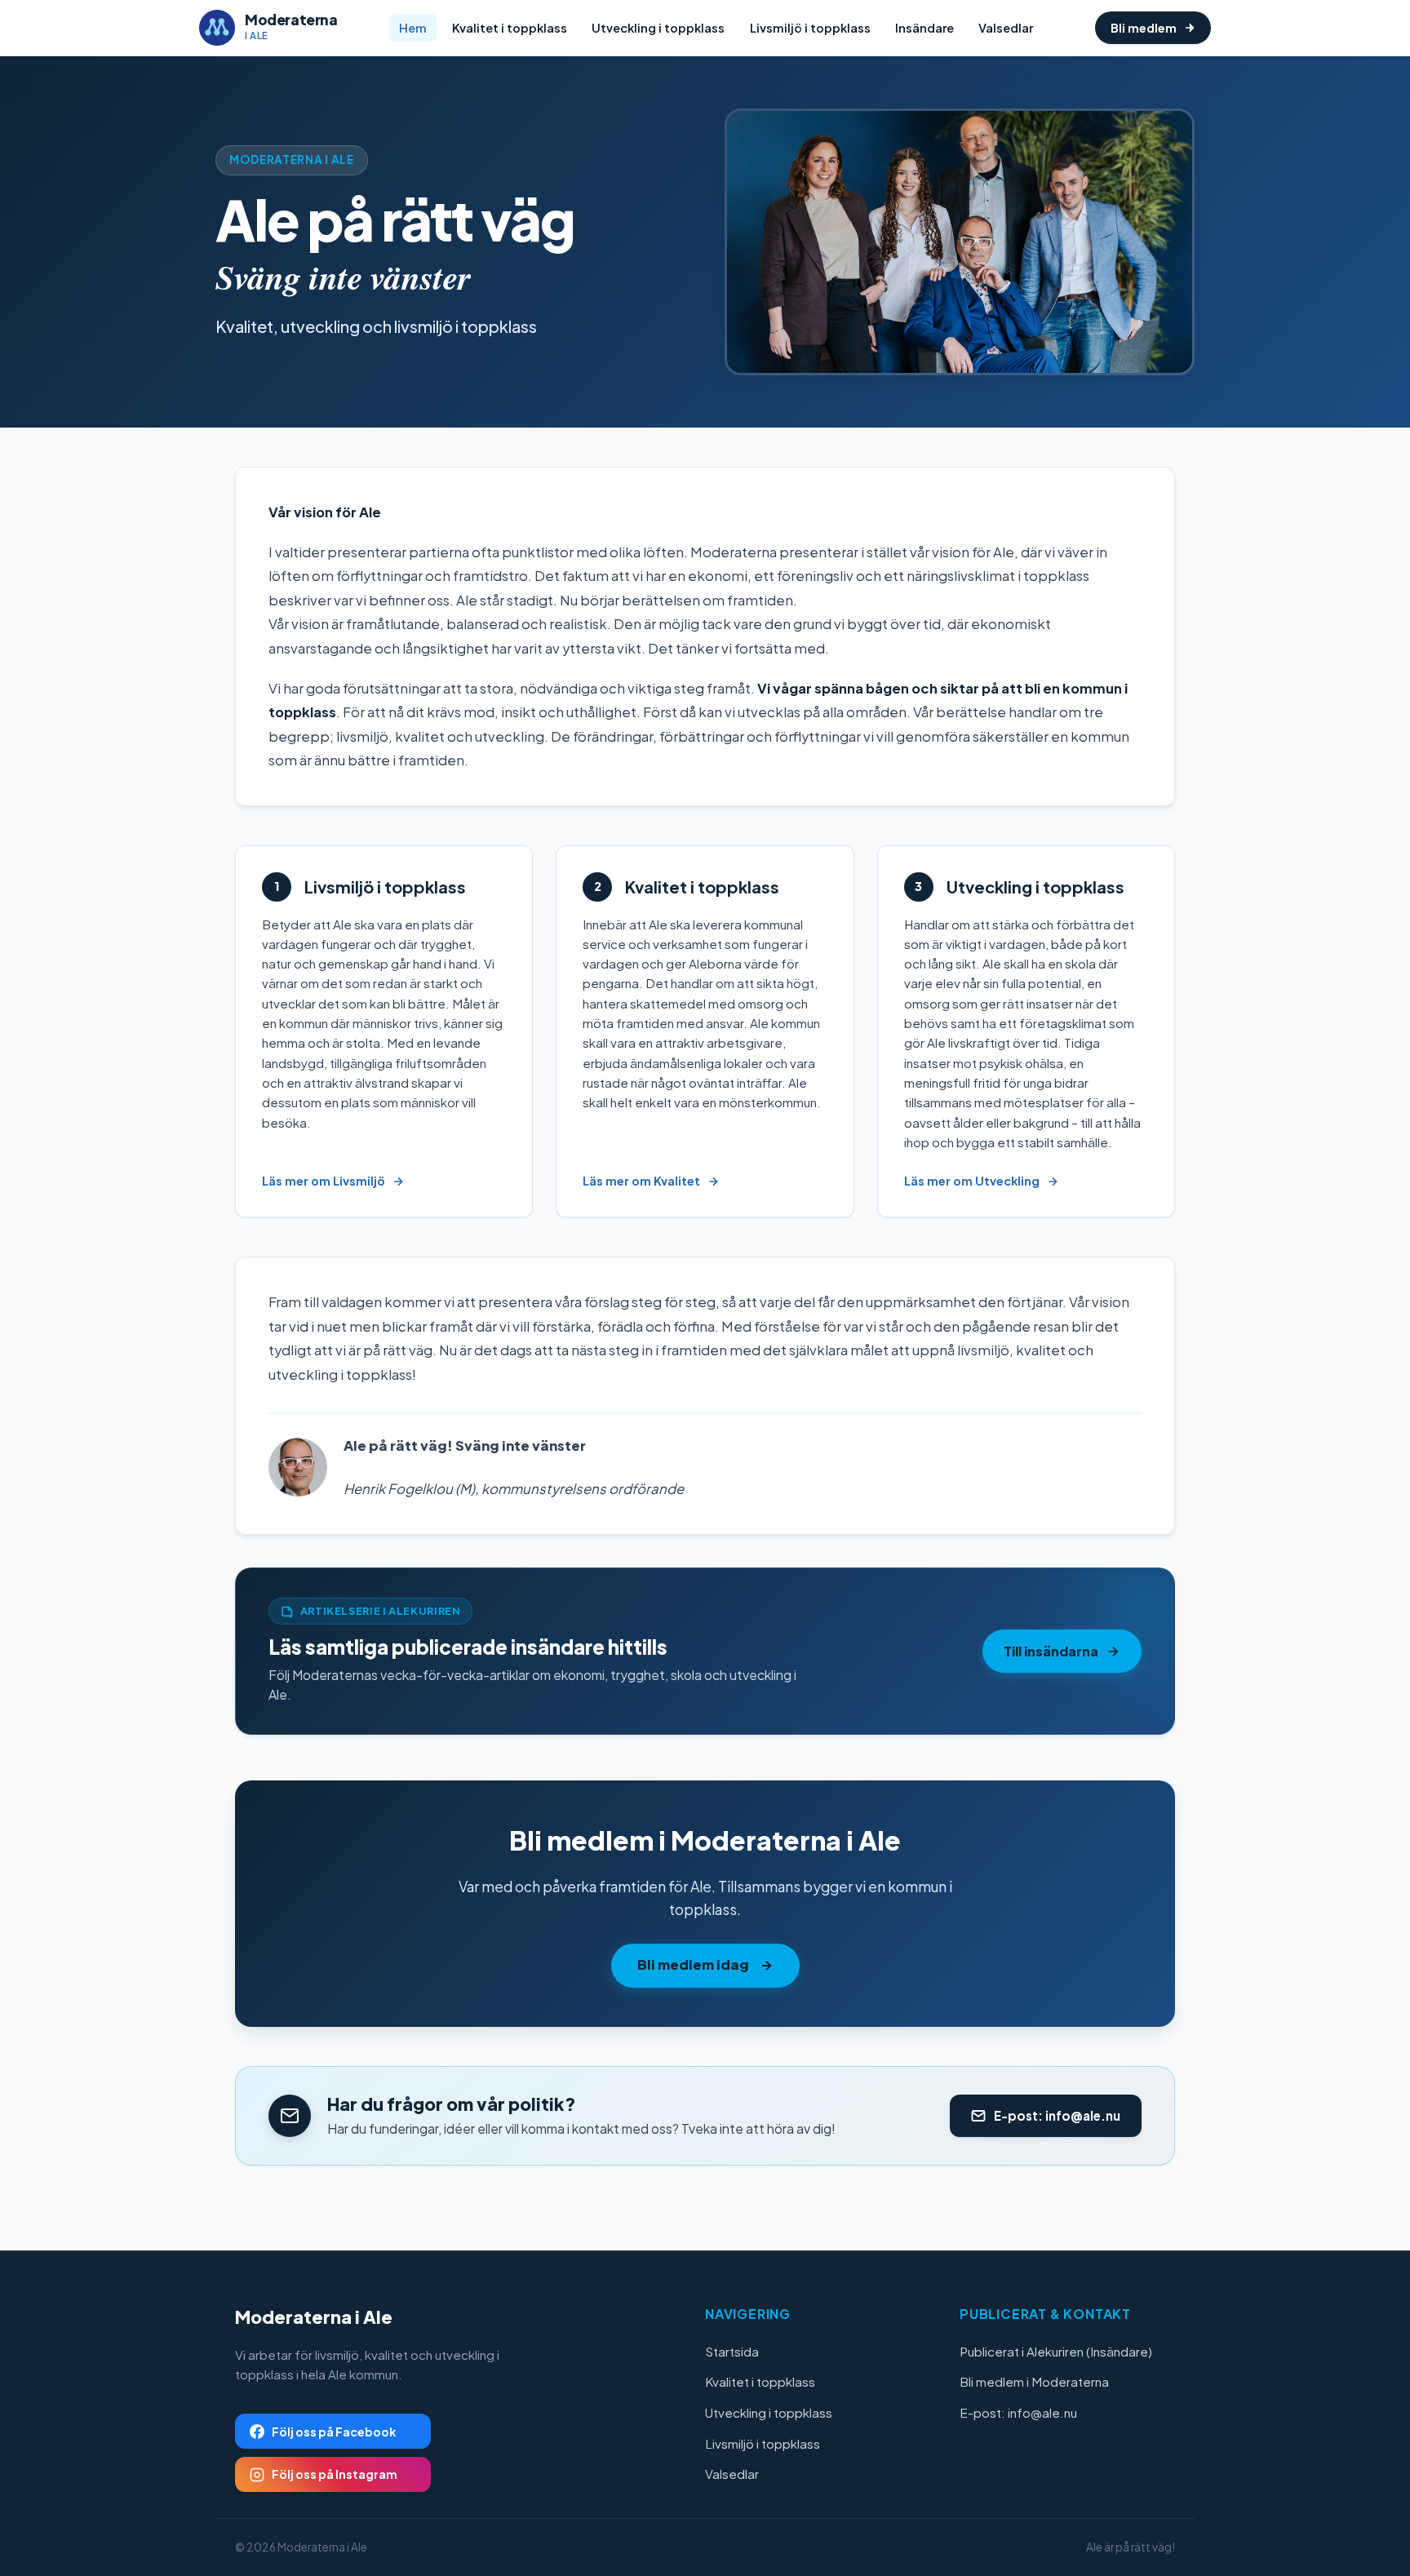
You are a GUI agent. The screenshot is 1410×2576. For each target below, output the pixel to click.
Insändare (924, 28)
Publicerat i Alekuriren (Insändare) (1056, 2351)
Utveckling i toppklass (658, 28)
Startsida (732, 2351)
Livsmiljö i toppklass (810, 28)
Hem (413, 28)
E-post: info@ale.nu (1018, 2412)
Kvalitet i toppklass (510, 28)
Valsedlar (1006, 28)
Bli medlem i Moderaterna (1034, 2381)
